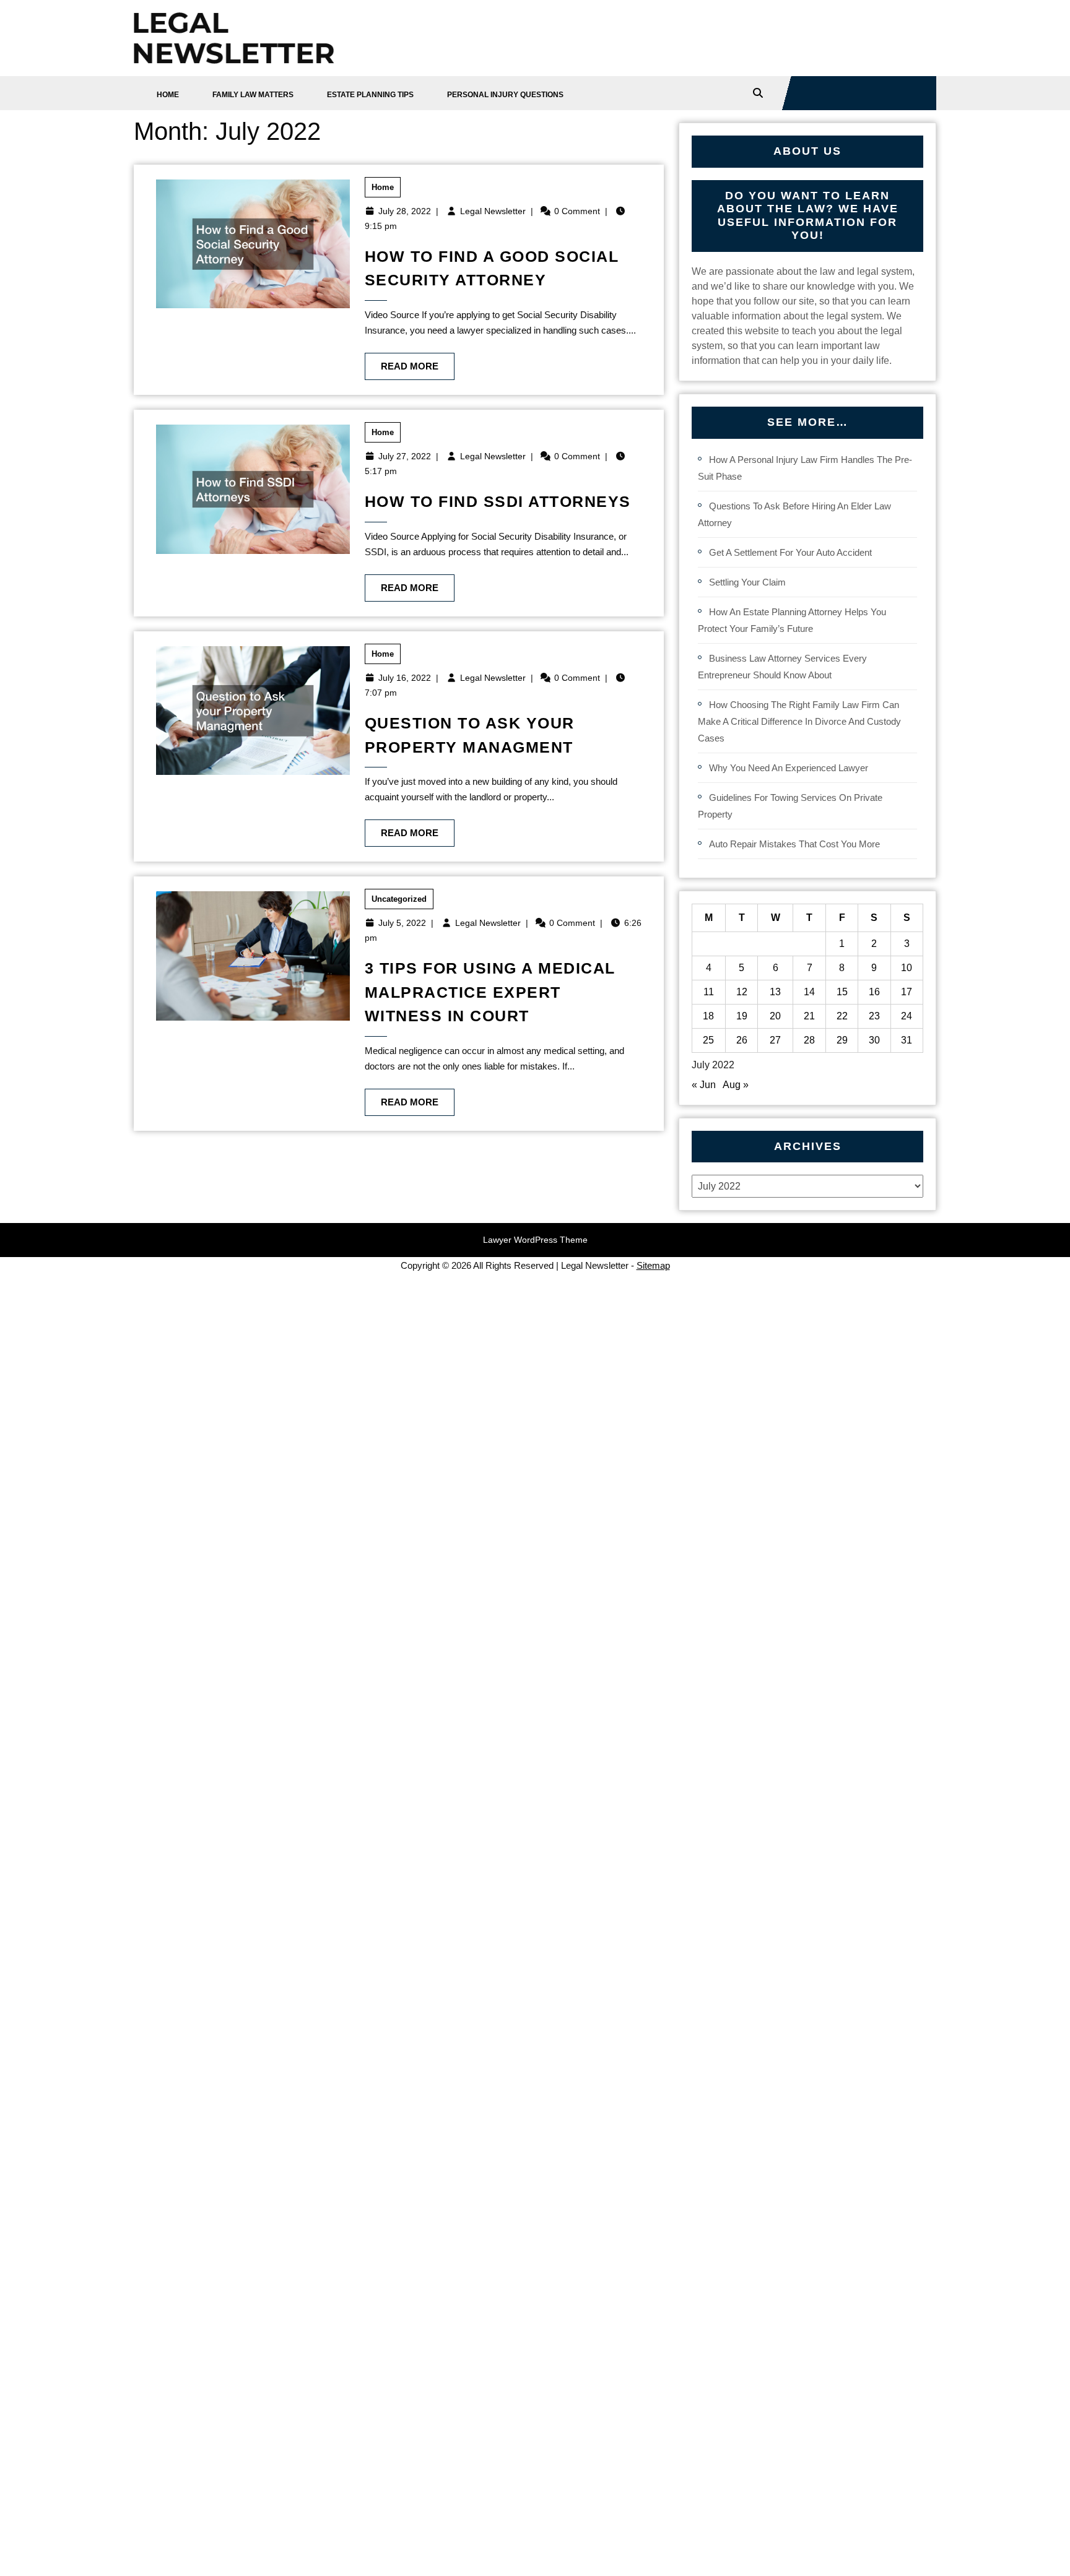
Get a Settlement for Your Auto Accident (790, 552)
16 (874, 992)
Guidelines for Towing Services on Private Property (790, 806)
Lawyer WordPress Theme (535, 1240)
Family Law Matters (253, 95)
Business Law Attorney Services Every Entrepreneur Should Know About (782, 667)
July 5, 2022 (402, 923)
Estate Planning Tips (370, 95)
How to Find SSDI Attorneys (498, 501)
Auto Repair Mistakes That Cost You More (794, 844)
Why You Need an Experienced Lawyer (789, 768)
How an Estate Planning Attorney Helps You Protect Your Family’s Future (792, 620)
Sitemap (653, 1265)
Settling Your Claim (747, 582)
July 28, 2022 (405, 211)
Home (168, 95)
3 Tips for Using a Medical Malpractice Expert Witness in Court (490, 992)
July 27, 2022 (405, 456)
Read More (402, 362)
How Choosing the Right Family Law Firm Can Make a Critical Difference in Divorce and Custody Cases (799, 721)
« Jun (704, 1085)
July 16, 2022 (405, 678)
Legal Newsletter (493, 211)
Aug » (736, 1085)
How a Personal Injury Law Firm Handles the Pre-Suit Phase (805, 468)
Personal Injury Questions (505, 95)
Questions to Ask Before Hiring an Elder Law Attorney (794, 514)
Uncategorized (399, 899)
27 (775, 1040)
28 (809, 1040)
